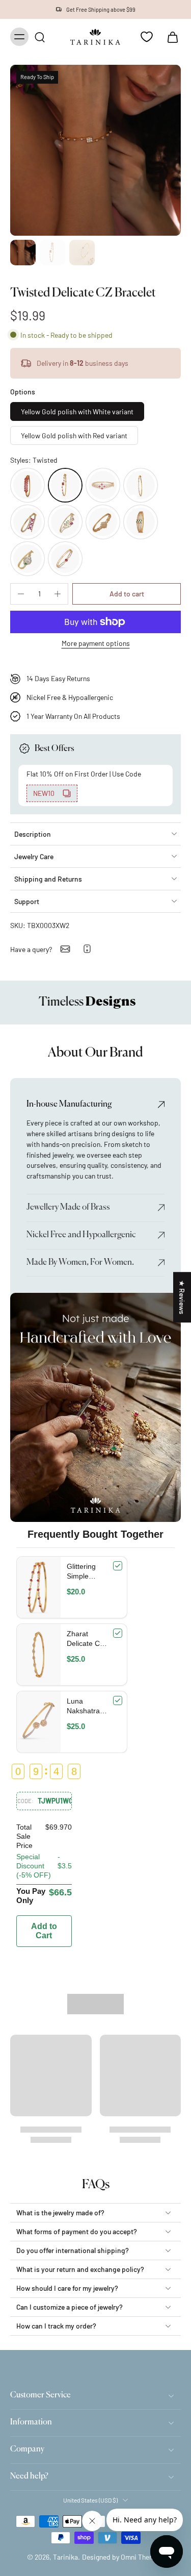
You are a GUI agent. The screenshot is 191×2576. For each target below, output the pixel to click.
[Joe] (28, 559)
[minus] (21, 594)
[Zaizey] (141, 522)
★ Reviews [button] (182, 1297)
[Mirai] (65, 522)
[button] (127, 594)
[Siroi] (103, 522)
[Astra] (65, 559)
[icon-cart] (170, 37)
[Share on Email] (65, 949)
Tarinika (65, 2557)
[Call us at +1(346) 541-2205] (87, 949)
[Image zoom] (95, 150)
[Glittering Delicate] (28, 485)
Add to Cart (44, 1931)
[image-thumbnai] (23, 253)
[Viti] (28, 522)
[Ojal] (103, 485)
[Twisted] (65, 485)
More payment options (96, 644)
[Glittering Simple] (141, 485)
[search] (40, 37)
